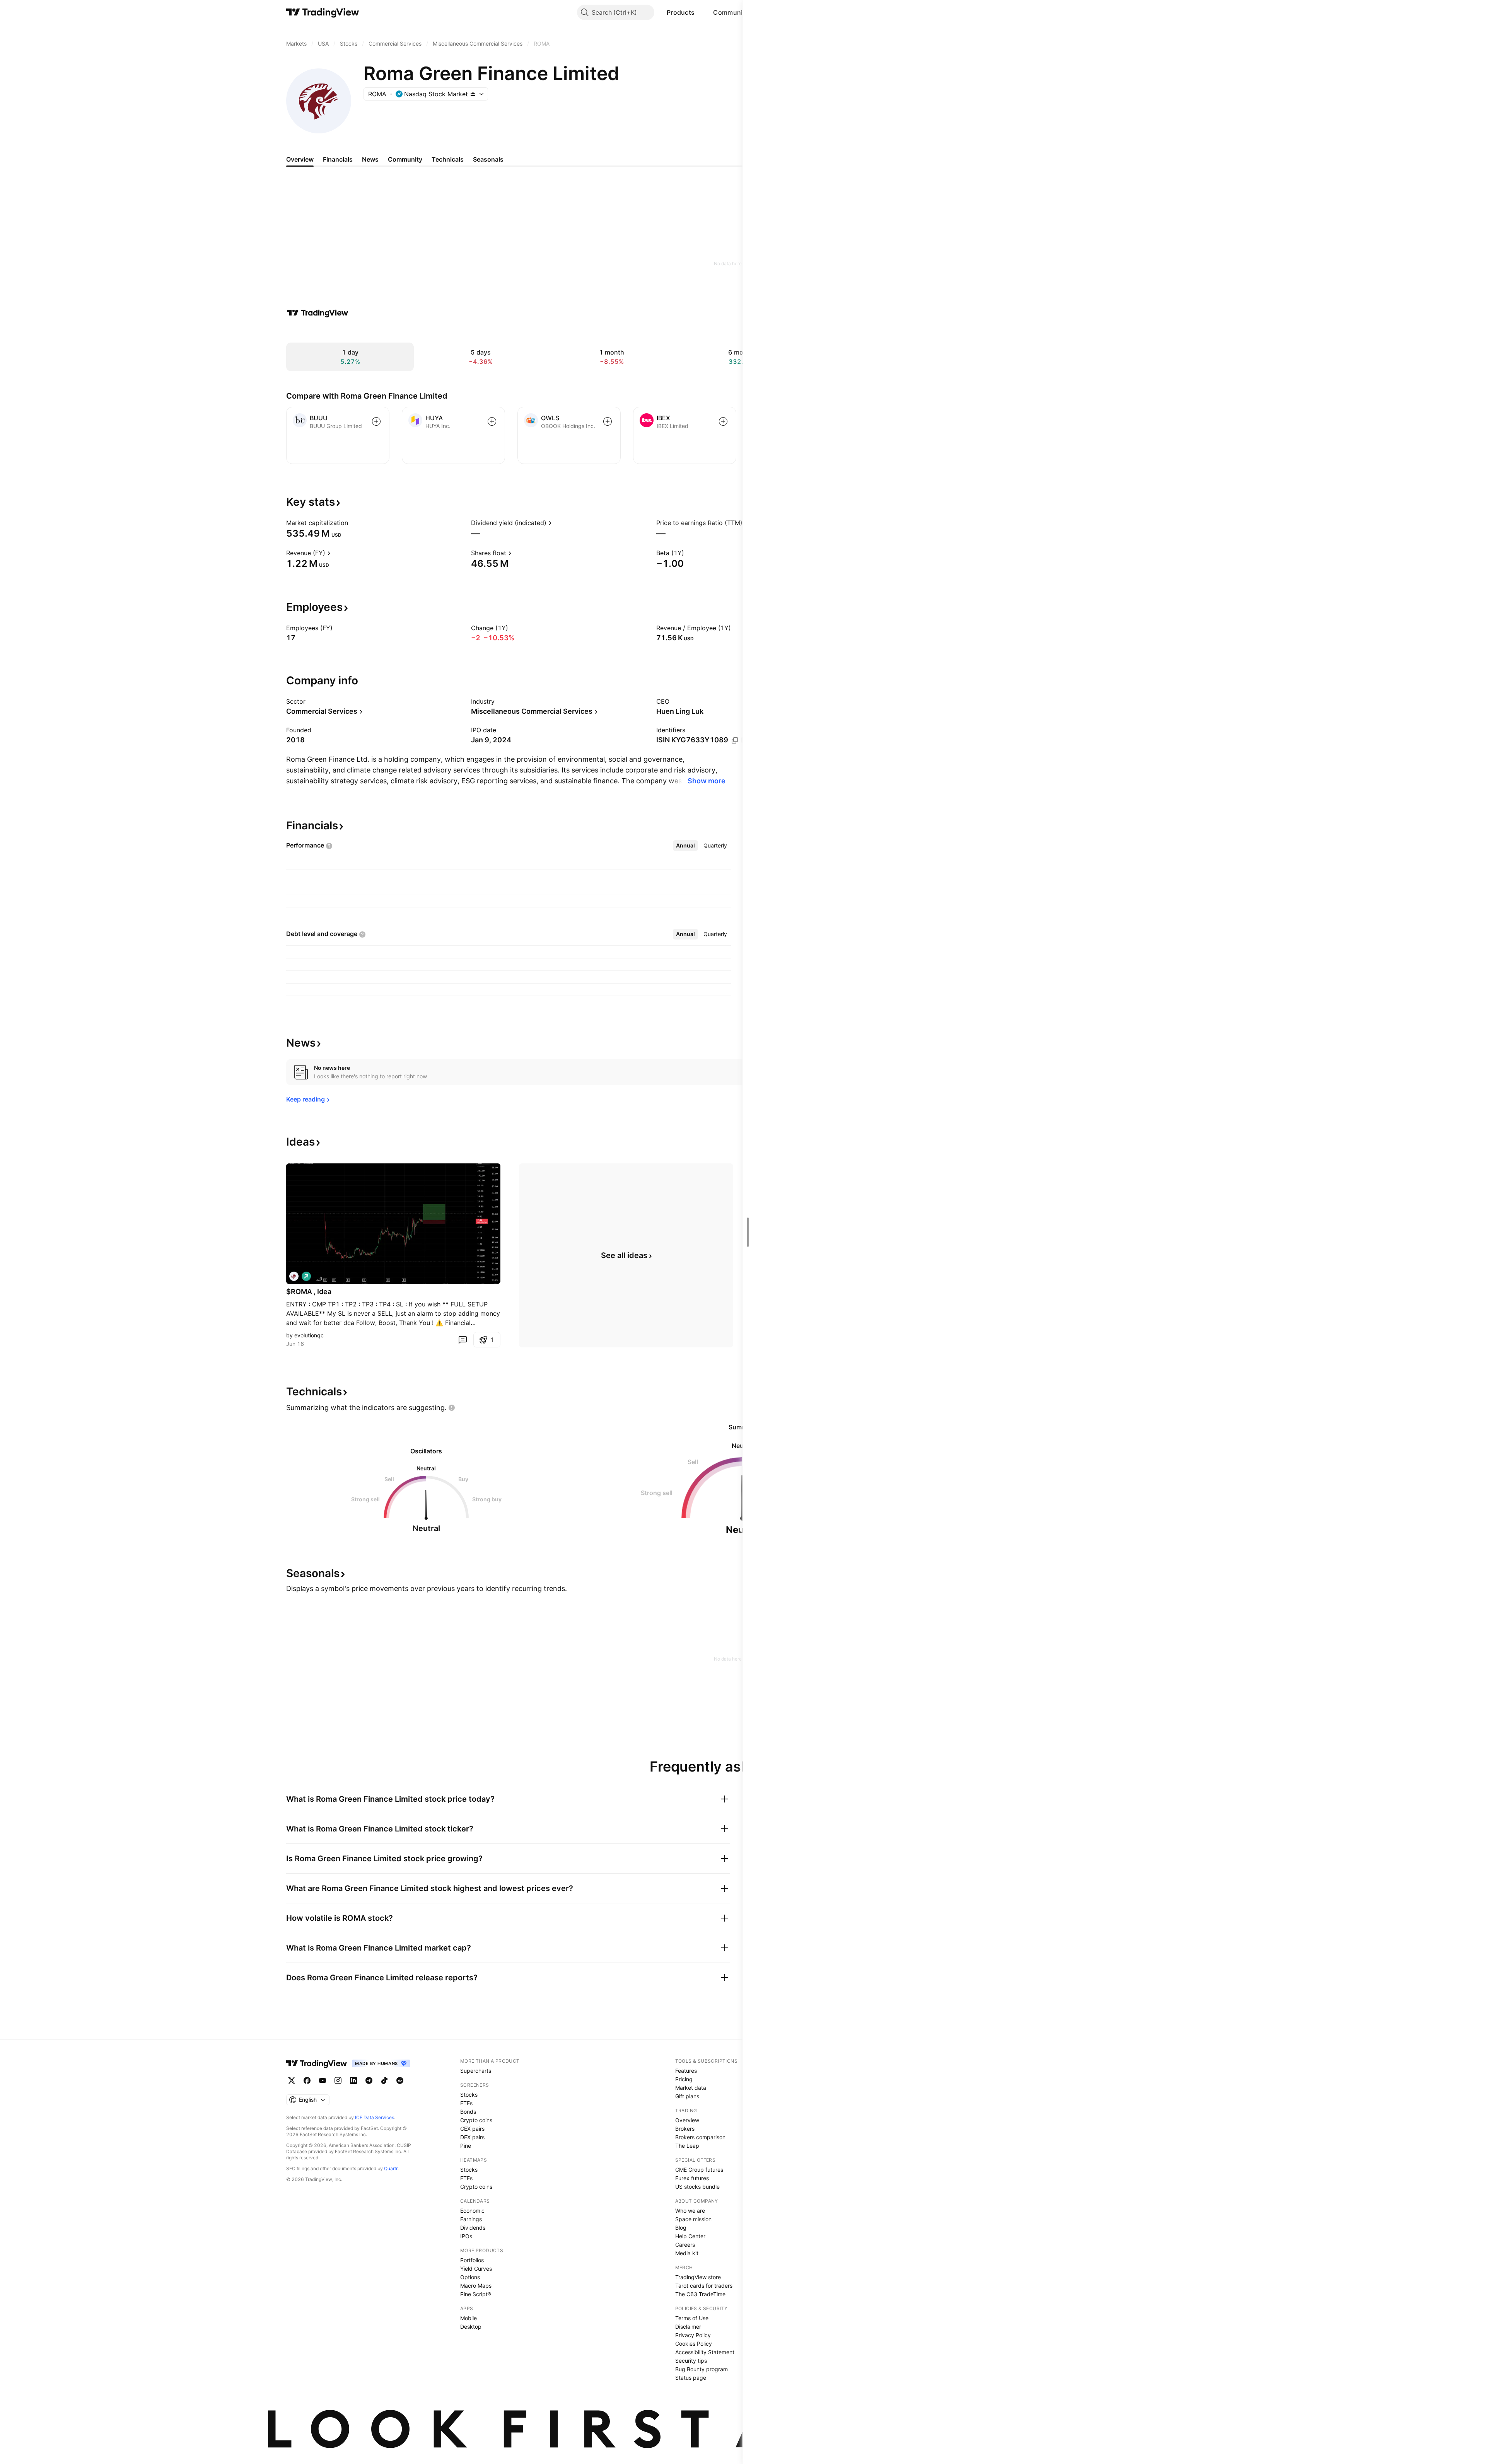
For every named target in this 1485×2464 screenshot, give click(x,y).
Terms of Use (692, 2318)
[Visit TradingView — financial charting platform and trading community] (317, 313)
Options (470, 2277)
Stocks (469, 2095)
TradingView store (698, 2277)
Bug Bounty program (702, 2369)
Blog (681, 2228)
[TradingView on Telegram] (369, 2080)
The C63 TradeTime (700, 2294)
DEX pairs (472, 2137)
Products (681, 12)
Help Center (690, 2236)
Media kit (687, 2253)
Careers (685, 2245)
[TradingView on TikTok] (384, 2080)
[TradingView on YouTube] (323, 2080)
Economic (472, 2211)
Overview (687, 2120)
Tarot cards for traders (704, 2286)
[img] (473, 94)
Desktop (471, 2327)
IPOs (466, 2236)
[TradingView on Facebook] (307, 2080)
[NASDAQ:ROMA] (294, 1276)
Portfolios (472, 2260)
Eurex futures (692, 2178)
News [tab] (370, 159)
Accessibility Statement (705, 2352)
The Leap (687, 2146)
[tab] (685, 846)
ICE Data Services (375, 2117)
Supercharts (476, 2071)
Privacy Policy (693, 2335)
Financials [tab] (338, 159)
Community (731, 12)
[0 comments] (463, 1340)
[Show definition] (353, 523)
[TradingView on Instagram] (338, 2080)
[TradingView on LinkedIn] (353, 2080)
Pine (466, 2146)
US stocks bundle (697, 2187)
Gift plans (687, 2096)
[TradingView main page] (323, 12)
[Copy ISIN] (735, 740)
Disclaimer (688, 2327)
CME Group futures (699, 2170)
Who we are (690, 2211)
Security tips (691, 2361)
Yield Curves (476, 2269)
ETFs (466, 2103)
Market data (691, 2088)
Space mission (693, 2219)
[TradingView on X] (292, 2080)
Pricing (684, 2079)
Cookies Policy (694, 2344)
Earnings (471, 2219)
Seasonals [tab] (488, 159)
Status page (691, 2378)
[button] (700, 12)
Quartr (391, 2168)
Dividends (473, 2228)
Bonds (468, 2112)
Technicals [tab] (448, 159)
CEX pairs (472, 2129)
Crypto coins (476, 2120)
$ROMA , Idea (309, 1292)
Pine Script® (476, 2294)
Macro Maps (476, 2286)
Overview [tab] (300, 159)
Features (686, 2071)
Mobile (469, 2318)
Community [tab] (405, 159)
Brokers (685, 2129)
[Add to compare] (376, 421)
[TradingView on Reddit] (400, 2080)
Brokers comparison (700, 2137)
